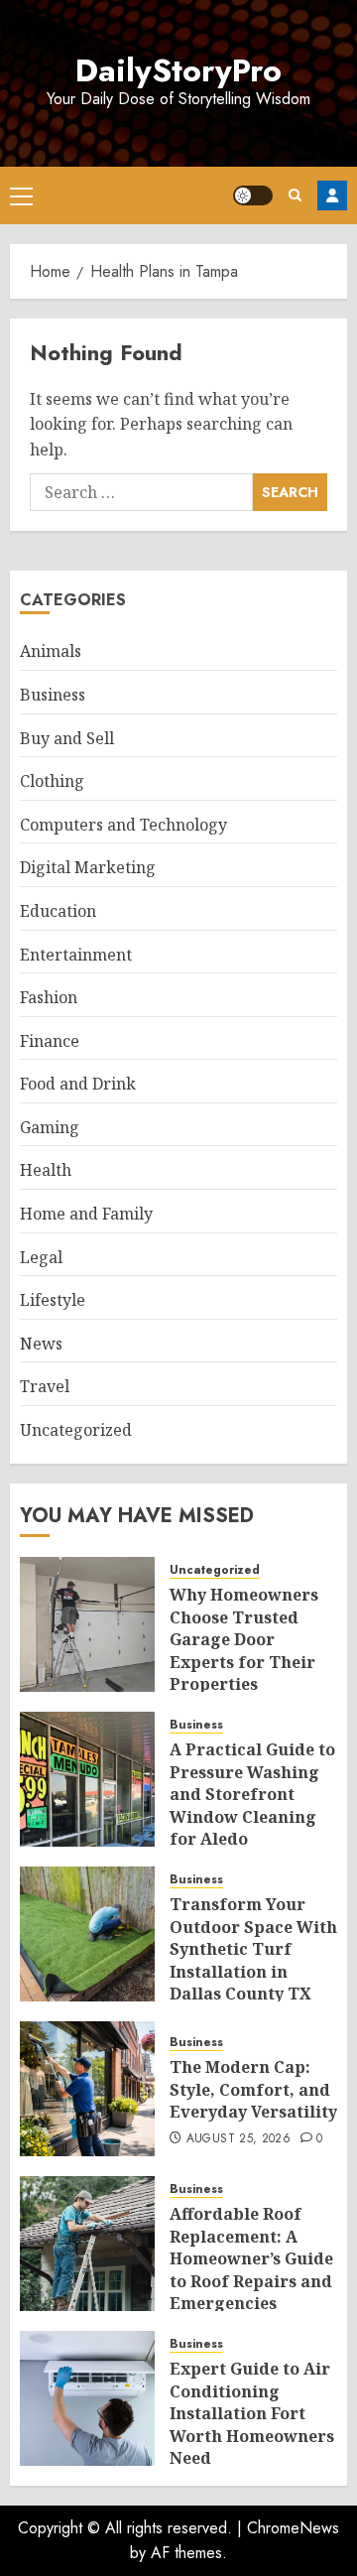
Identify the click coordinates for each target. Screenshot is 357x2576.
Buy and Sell (67, 738)
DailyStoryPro (178, 70)
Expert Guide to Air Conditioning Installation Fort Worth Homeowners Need (252, 2413)
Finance (50, 1041)
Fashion (49, 997)
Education (58, 911)
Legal (41, 1257)
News (41, 1344)
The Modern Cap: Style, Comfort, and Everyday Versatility (253, 2089)
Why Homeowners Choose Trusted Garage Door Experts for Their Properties (244, 1639)
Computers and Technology (123, 825)
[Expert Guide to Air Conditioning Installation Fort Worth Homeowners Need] (87, 2398)
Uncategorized (76, 1430)
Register (332, 195)
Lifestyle (53, 1300)
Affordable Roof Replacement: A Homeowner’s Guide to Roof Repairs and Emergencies (251, 2258)
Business (53, 695)
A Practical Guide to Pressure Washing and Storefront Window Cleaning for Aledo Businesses (252, 1805)
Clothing (52, 781)
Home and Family (86, 1214)
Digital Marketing (88, 867)
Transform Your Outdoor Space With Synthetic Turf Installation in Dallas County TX (253, 1949)
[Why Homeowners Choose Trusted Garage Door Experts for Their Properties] (87, 1624)
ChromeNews (293, 2528)
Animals (51, 651)
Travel (45, 1386)
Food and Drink (78, 1084)
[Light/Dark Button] (253, 195)
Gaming (50, 1127)
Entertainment (76, 955)
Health (46, 1170)
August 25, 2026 (238, 2139)
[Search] (295, 195)
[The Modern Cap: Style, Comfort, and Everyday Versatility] (87, 2089)
